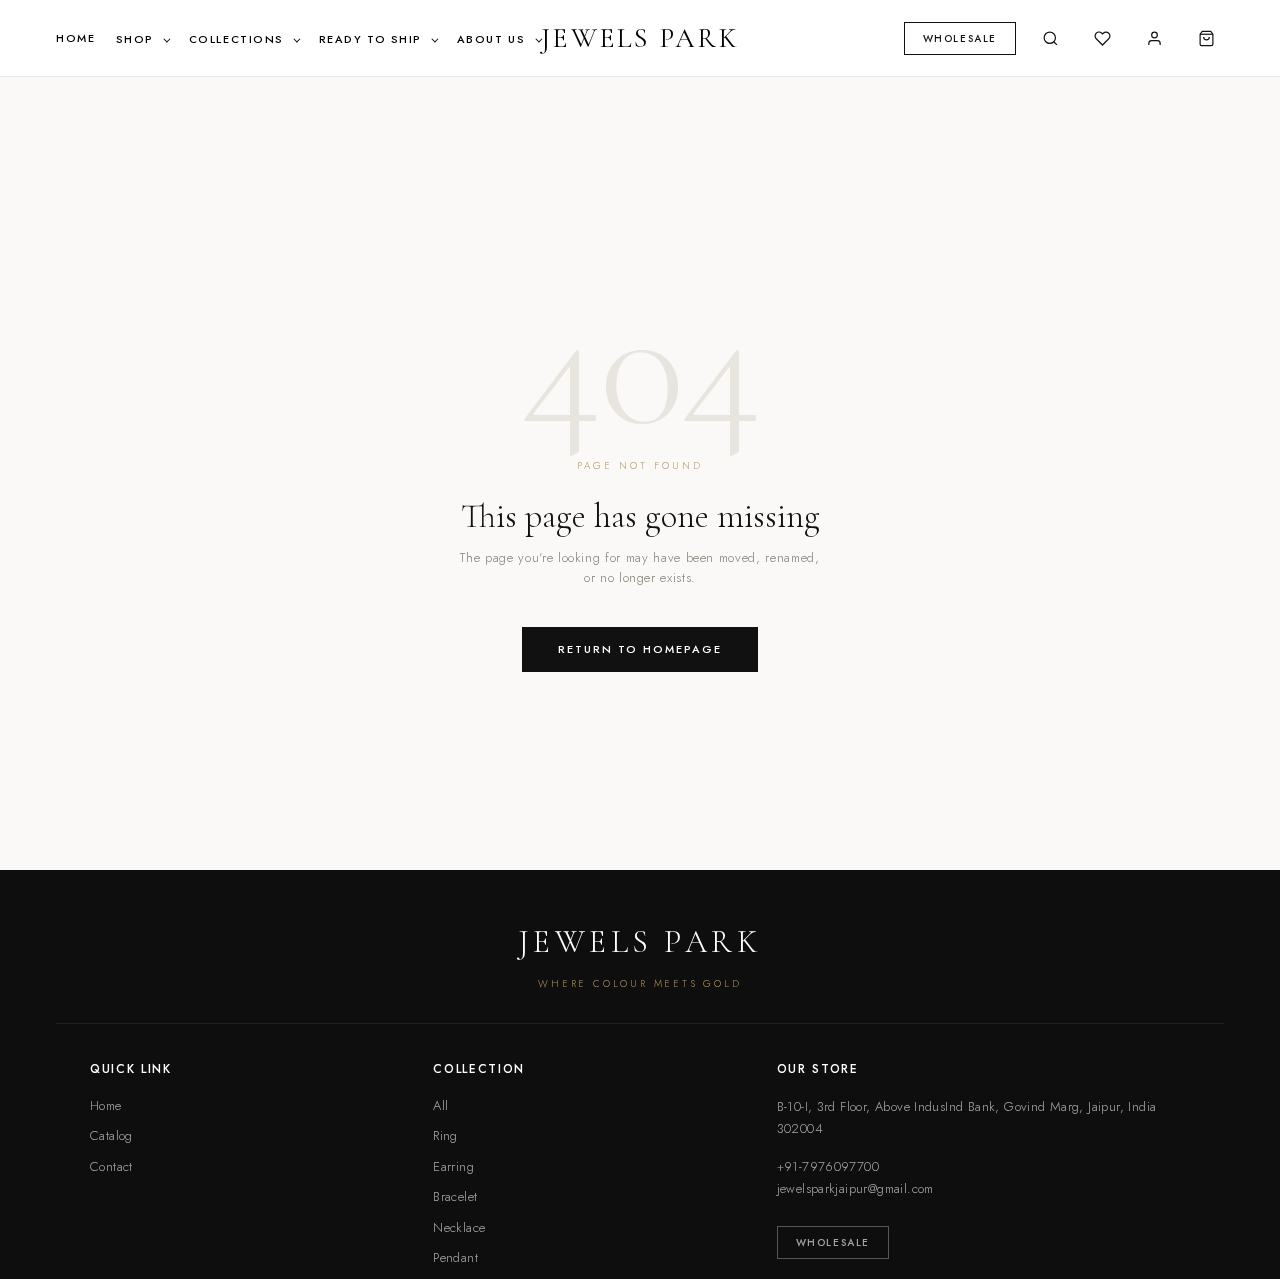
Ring (445, 1135)
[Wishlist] (1102, 38)
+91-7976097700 (828, 1166)
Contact (111, 1166)
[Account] (1154, 38)
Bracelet (455, 1196)
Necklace (459, 1227)
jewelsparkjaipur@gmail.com (855, 1188)
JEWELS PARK (640, 38)
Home (75, 38)
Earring (453, 1166)
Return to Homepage (640, 649)
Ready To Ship (373, 39)
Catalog (111, 1135)
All (440, 1105)
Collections (238, 39)
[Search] (1050, 38)
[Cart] (1206, 38)
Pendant (455, 1257)
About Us (493, 39)
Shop (137, 39)
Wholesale (833, 1242)
